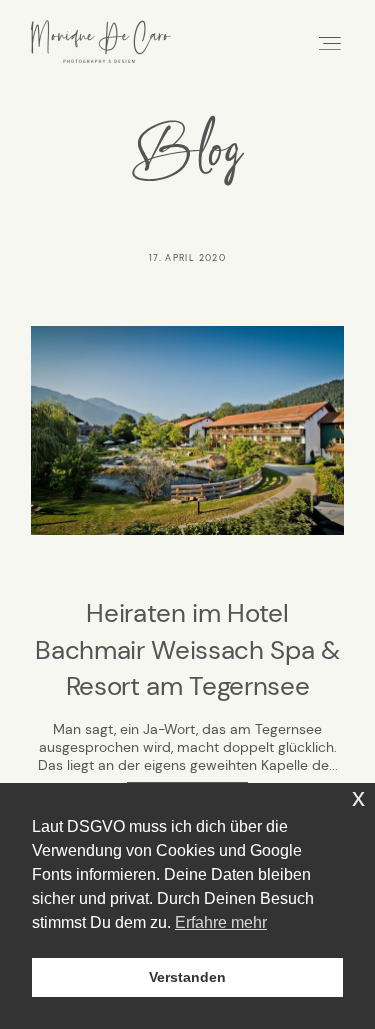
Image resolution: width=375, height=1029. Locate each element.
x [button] (358, 797)
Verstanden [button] (187, 977)
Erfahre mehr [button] (221, 922)
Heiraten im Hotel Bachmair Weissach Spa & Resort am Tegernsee (187, 649)
